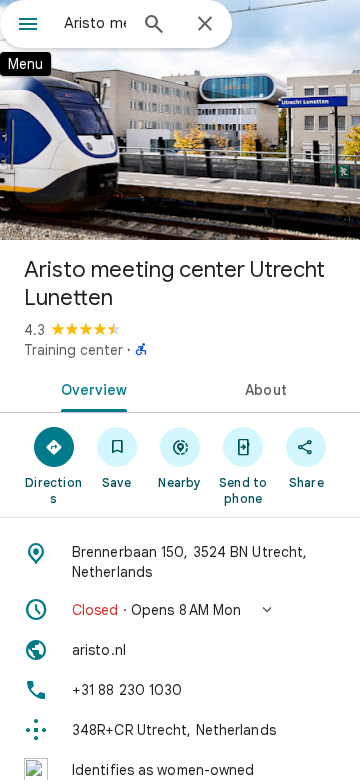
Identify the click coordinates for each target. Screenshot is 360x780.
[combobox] (95, 23)
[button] (180, 610)
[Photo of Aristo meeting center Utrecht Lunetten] (180, 120)
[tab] (90, 388)
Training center (73, 350)
